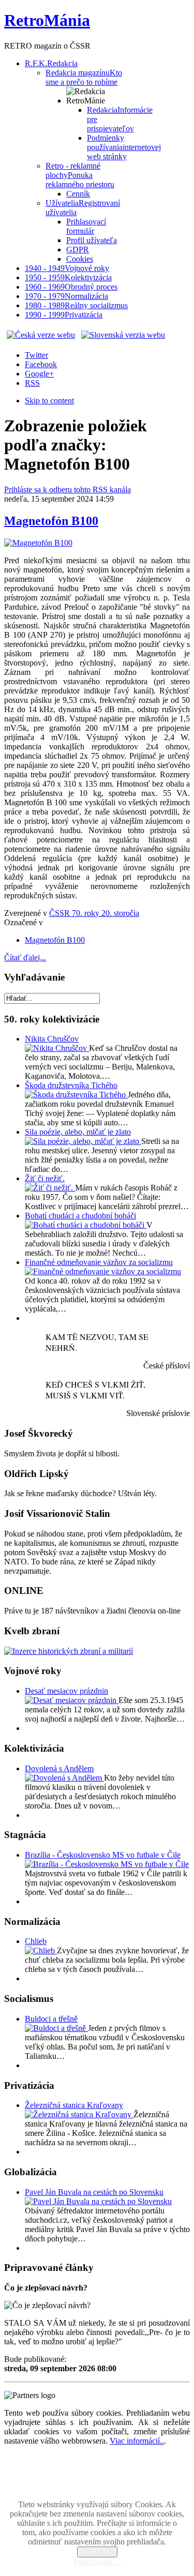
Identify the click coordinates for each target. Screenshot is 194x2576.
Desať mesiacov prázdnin (66, 1691)
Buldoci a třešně (51, 2019)
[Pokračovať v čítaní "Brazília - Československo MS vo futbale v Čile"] (107, 1864)
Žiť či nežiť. (45, 1178)
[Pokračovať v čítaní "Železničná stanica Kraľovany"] (79, 2114)
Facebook (41, 364)
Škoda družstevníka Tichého (71, 1085)
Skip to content (49, 401)
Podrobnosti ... (97, 2562)
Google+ (39, 374)
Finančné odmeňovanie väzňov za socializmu (99, 1262)
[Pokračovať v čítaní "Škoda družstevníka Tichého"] (76, 1095)
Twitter (36, 355)
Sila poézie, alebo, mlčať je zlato (78, 1132)
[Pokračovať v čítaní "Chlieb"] (41, 1950)
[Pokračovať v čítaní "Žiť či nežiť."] (50, 1188)
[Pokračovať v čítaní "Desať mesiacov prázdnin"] (72, 1700)
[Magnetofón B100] (38, 543)
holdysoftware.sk (120, 2487)
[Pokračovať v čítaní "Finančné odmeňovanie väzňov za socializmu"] (103, 1271)
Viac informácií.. (137, 2441)
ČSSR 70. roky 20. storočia (94, 913)
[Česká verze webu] (41, 335)
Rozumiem (97, 2552)
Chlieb (36, 1941)
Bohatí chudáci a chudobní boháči (80, 1216)
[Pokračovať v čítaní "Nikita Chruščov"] (57, 1048)
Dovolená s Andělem (59, 1768)
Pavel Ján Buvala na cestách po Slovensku (94, 2192)
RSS (32, 383)
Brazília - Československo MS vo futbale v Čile (103, 1855)
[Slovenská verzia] (123, 335)
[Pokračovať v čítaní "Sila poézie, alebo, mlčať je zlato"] (83, 1141)
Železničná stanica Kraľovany (74, 2105)
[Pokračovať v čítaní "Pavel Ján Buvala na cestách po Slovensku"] (98, 2201)
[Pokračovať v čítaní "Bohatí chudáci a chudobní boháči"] (86, 1225)
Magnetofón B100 (51, 521)
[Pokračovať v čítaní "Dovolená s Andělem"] (64, 1778)
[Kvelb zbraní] (69, 1651)
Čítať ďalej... (25, 958)
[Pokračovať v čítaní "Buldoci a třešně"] (56, 2028)
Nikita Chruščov (52, 1039)
